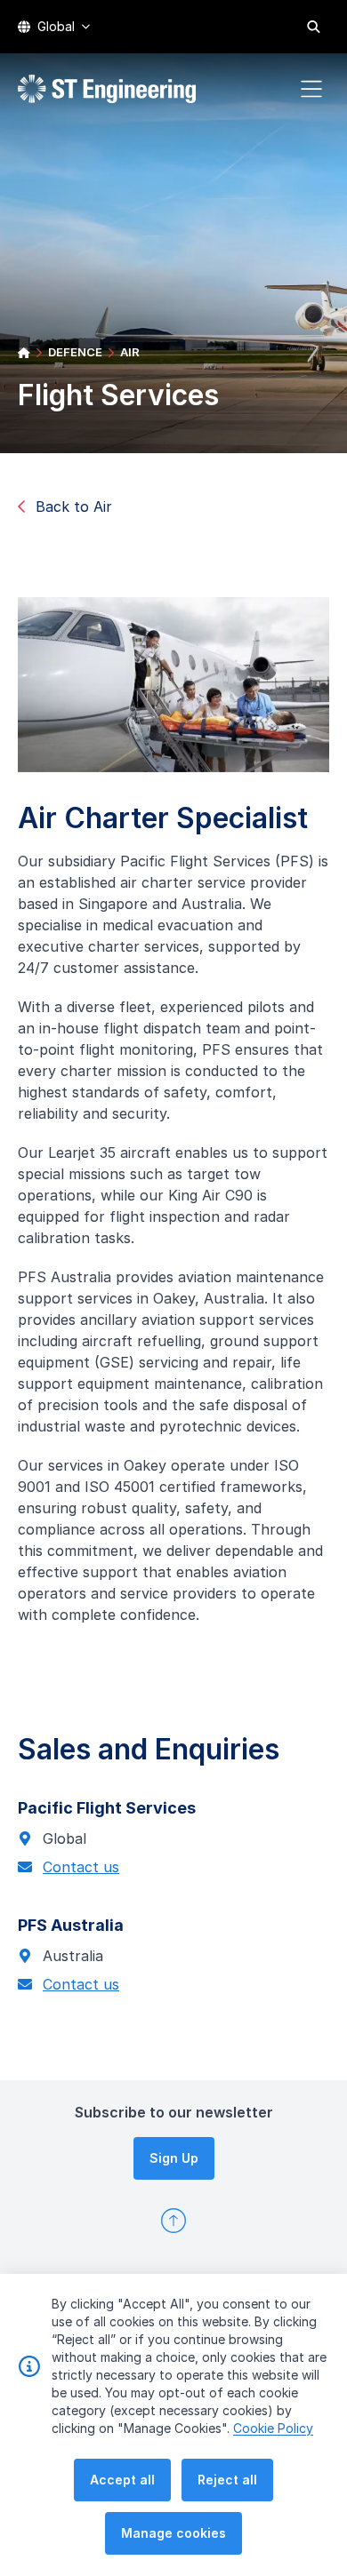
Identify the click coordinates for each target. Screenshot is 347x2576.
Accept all (122, 2480)
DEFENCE (75, 352)
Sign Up (174, 2158)
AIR (130, 352)
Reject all (227, 2480)
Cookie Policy (273, 2428)
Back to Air (74, 506)
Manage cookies (173, 2533)
